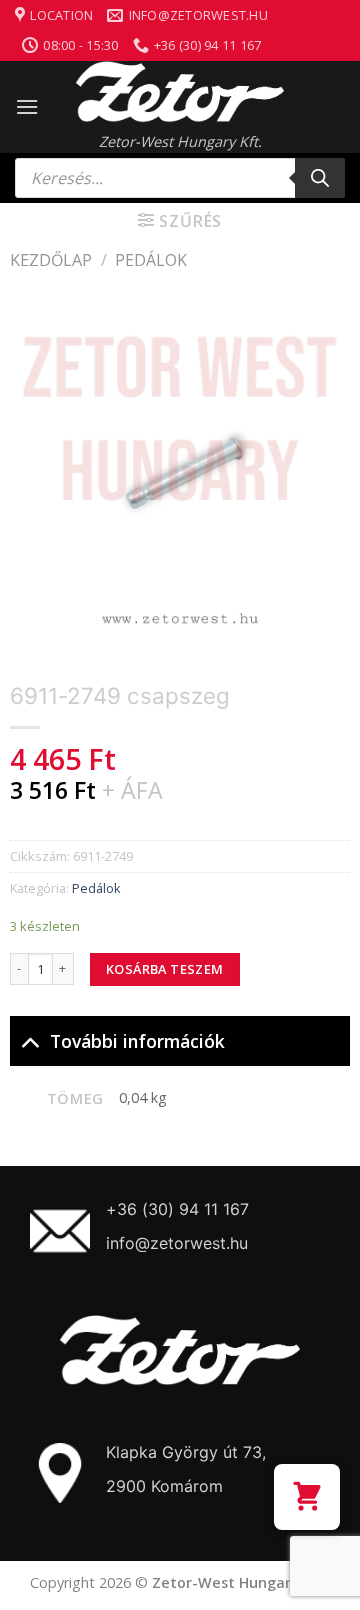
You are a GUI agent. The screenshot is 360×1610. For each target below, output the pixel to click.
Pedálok (151, 260)
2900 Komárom (164, 1486)
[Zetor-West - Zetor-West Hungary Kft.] (180, 92)
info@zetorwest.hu (177, 1243)
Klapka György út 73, (186, 1452)
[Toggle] (29, 1040)
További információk (137, 1041)
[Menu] (27, 106)
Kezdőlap (51, 260)
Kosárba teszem (164, 969)
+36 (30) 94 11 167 (177, 1209)
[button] (307, 1497)
